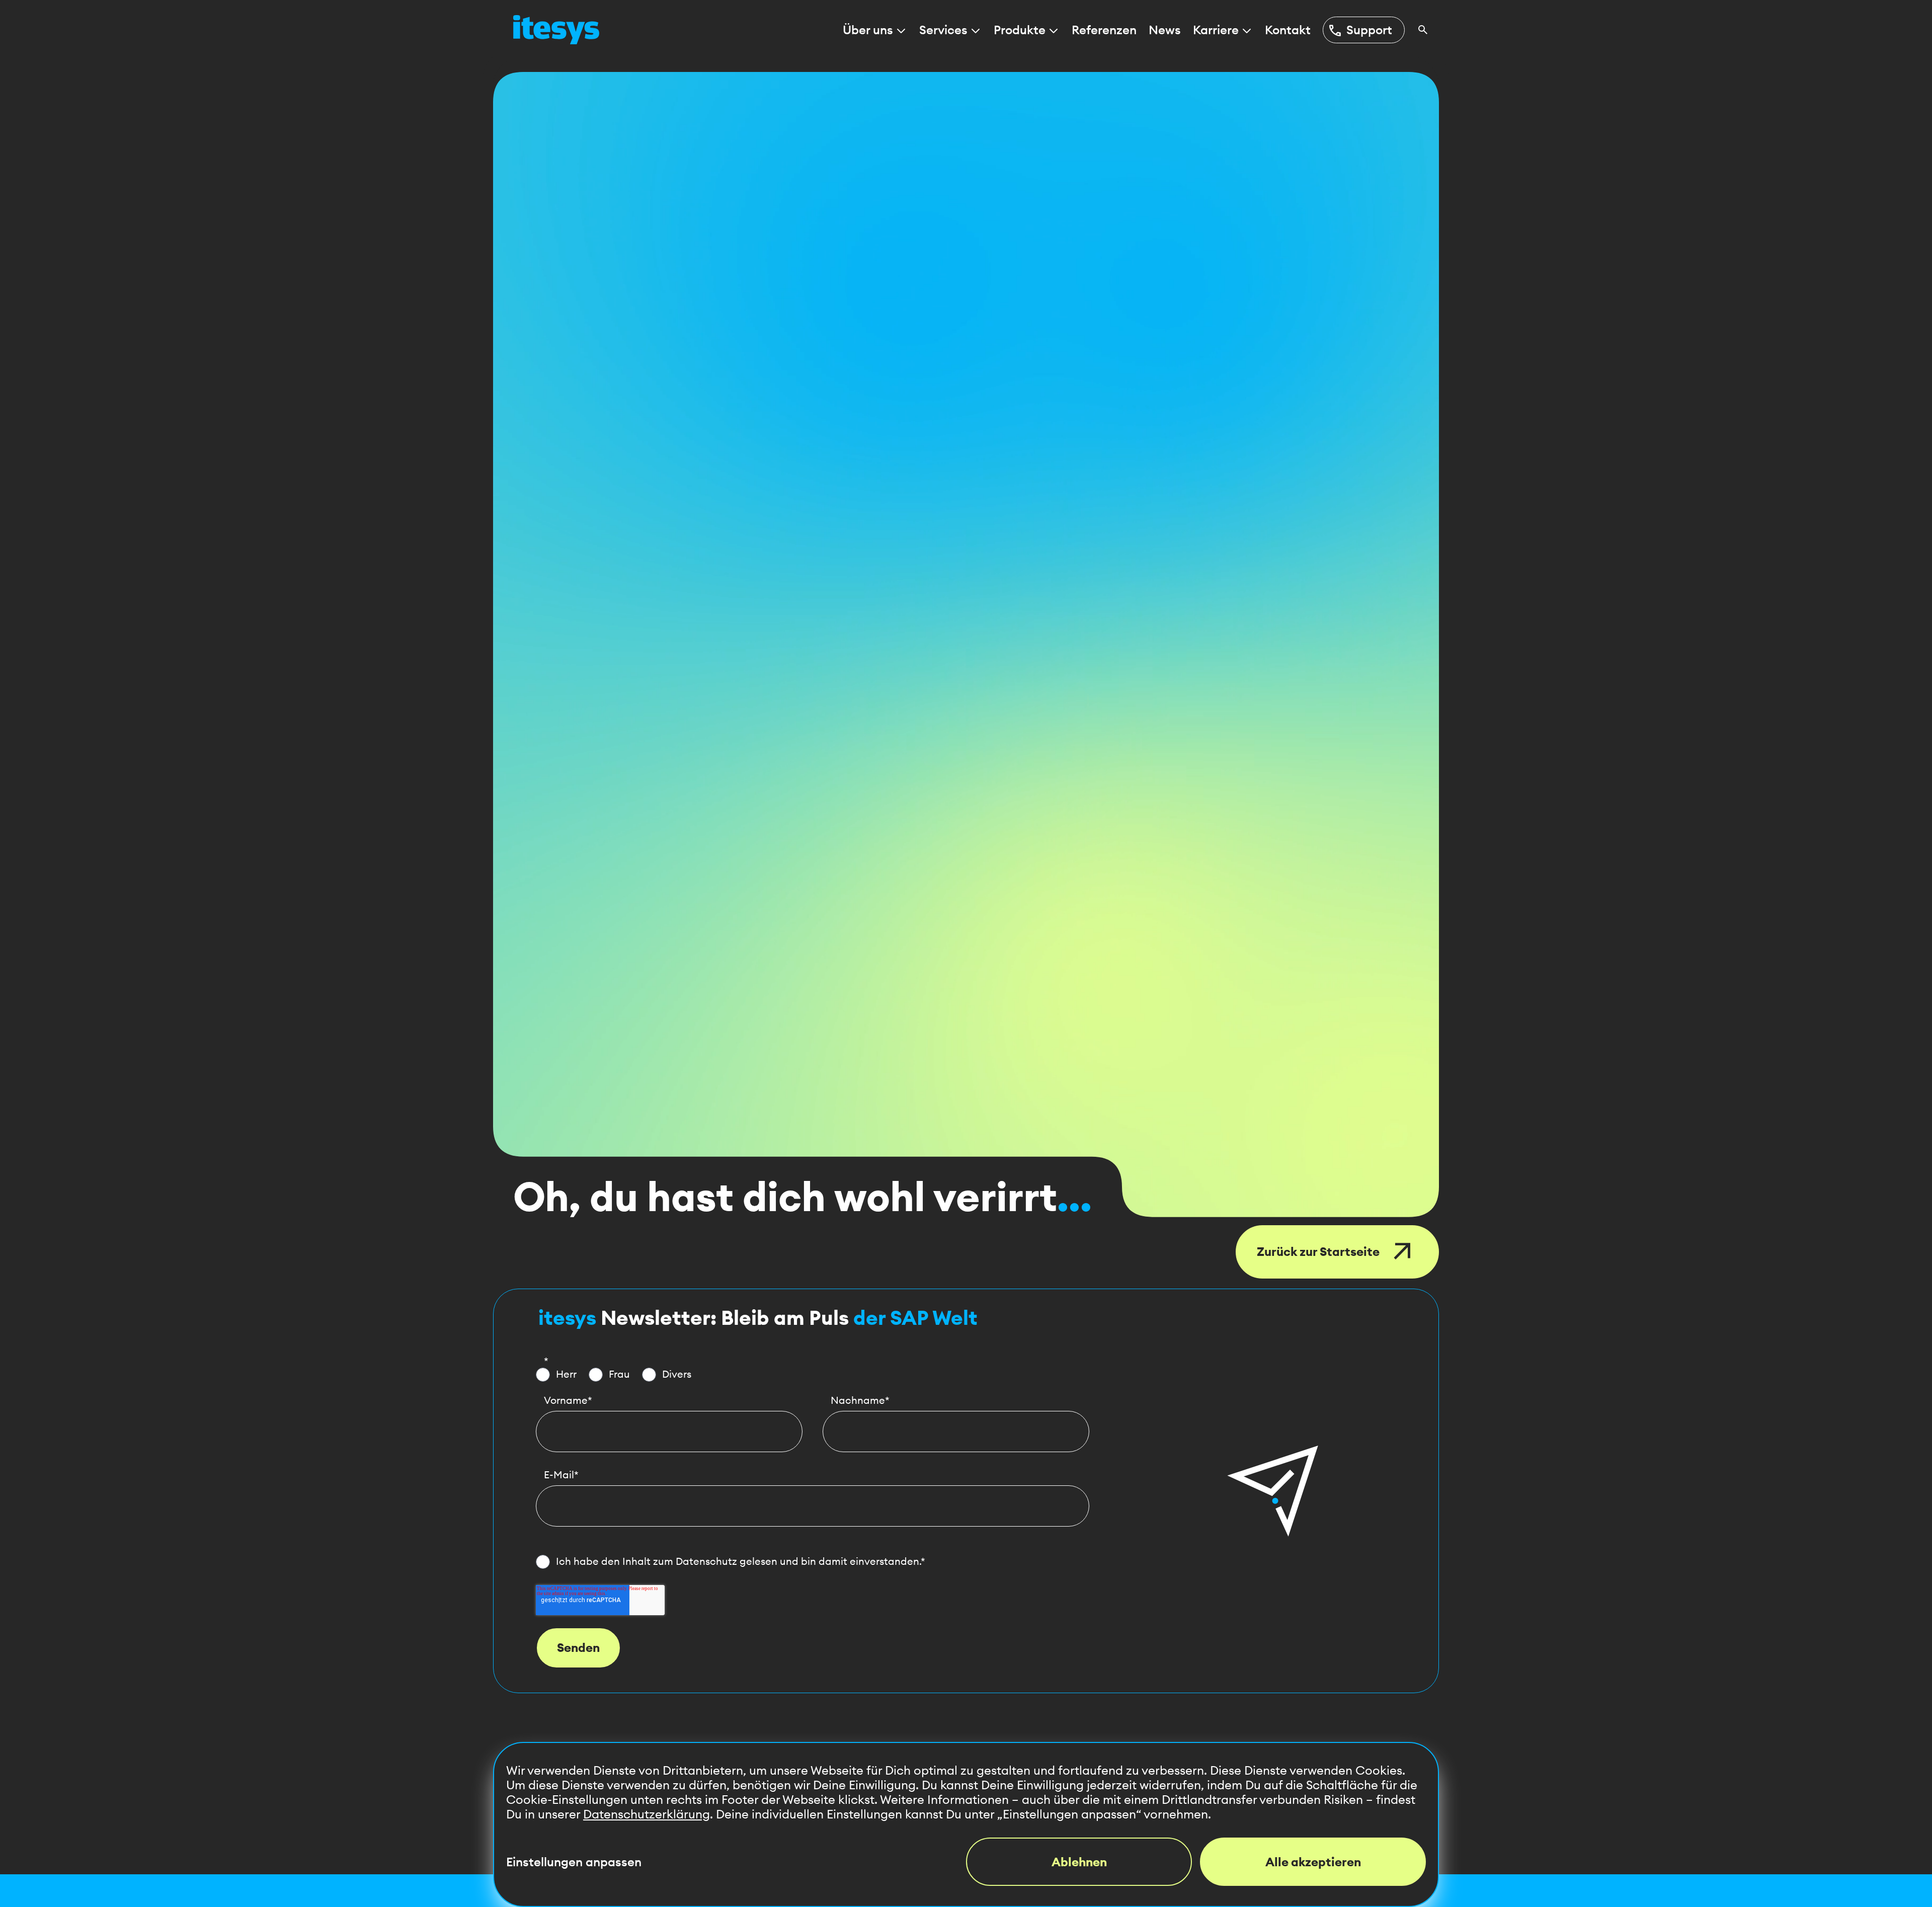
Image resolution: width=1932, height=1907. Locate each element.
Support (1360, 30)
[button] (1273, 1491)
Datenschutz (706, 1561)
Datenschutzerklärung (647, 1814)
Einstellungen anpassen (574, 1862)
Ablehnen (1079, 1862)
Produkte (1020, 30)
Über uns (868, 30)
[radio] (556, 1375)
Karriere (1216, 30)
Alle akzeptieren (1313, 1862)
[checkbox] (813, 1375)
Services (943, 30)
